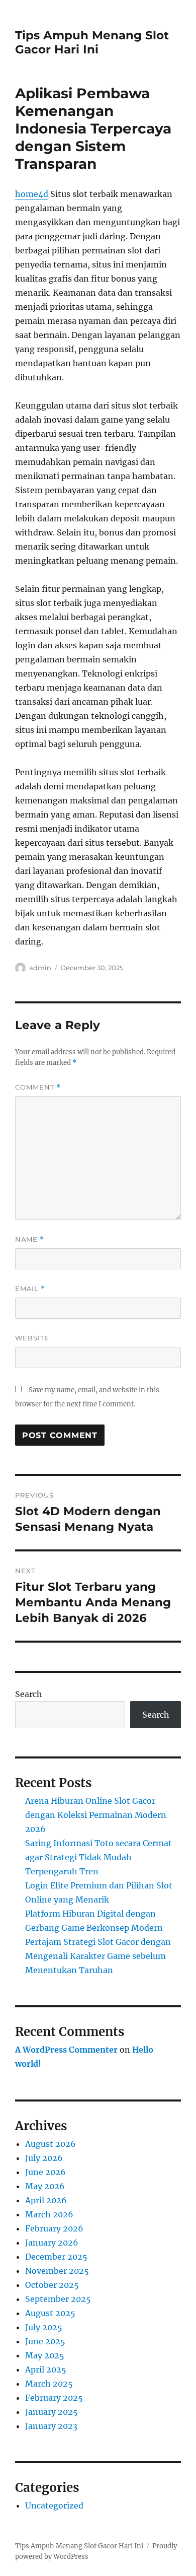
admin (40, 968)
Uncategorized (54, 2505)
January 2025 (52, 2412)
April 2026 (46, 2200)
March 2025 (49, 2384)
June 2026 (45, 2172)
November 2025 (57, 2271)
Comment (38, 1087)
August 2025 (50, 2313)
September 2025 (58, 2299)
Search (29, 1694)
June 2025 (45, 2341)
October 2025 (52, 2285)
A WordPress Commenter (66, 2050)
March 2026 (49, 2214)
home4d (32, 194)
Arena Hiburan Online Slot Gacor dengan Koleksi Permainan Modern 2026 (96, 1815)
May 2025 (45, 2355)
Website (32, 1338)
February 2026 (54, 2228)
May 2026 (45, 2186)
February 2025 (54, 2398)
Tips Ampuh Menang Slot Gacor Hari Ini (92, 42)
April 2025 (46, 2369)
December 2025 (56, 2257)
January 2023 (51, 2426)
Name (30, 1239)
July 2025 (44, 2327)
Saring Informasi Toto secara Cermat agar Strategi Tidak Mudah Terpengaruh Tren (99, 1857)
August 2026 (51, 2144)
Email (30, 1289)
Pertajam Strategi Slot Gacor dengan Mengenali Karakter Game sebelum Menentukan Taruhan (98, 1956)
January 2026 (52, 2243)
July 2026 (44, 2158)
